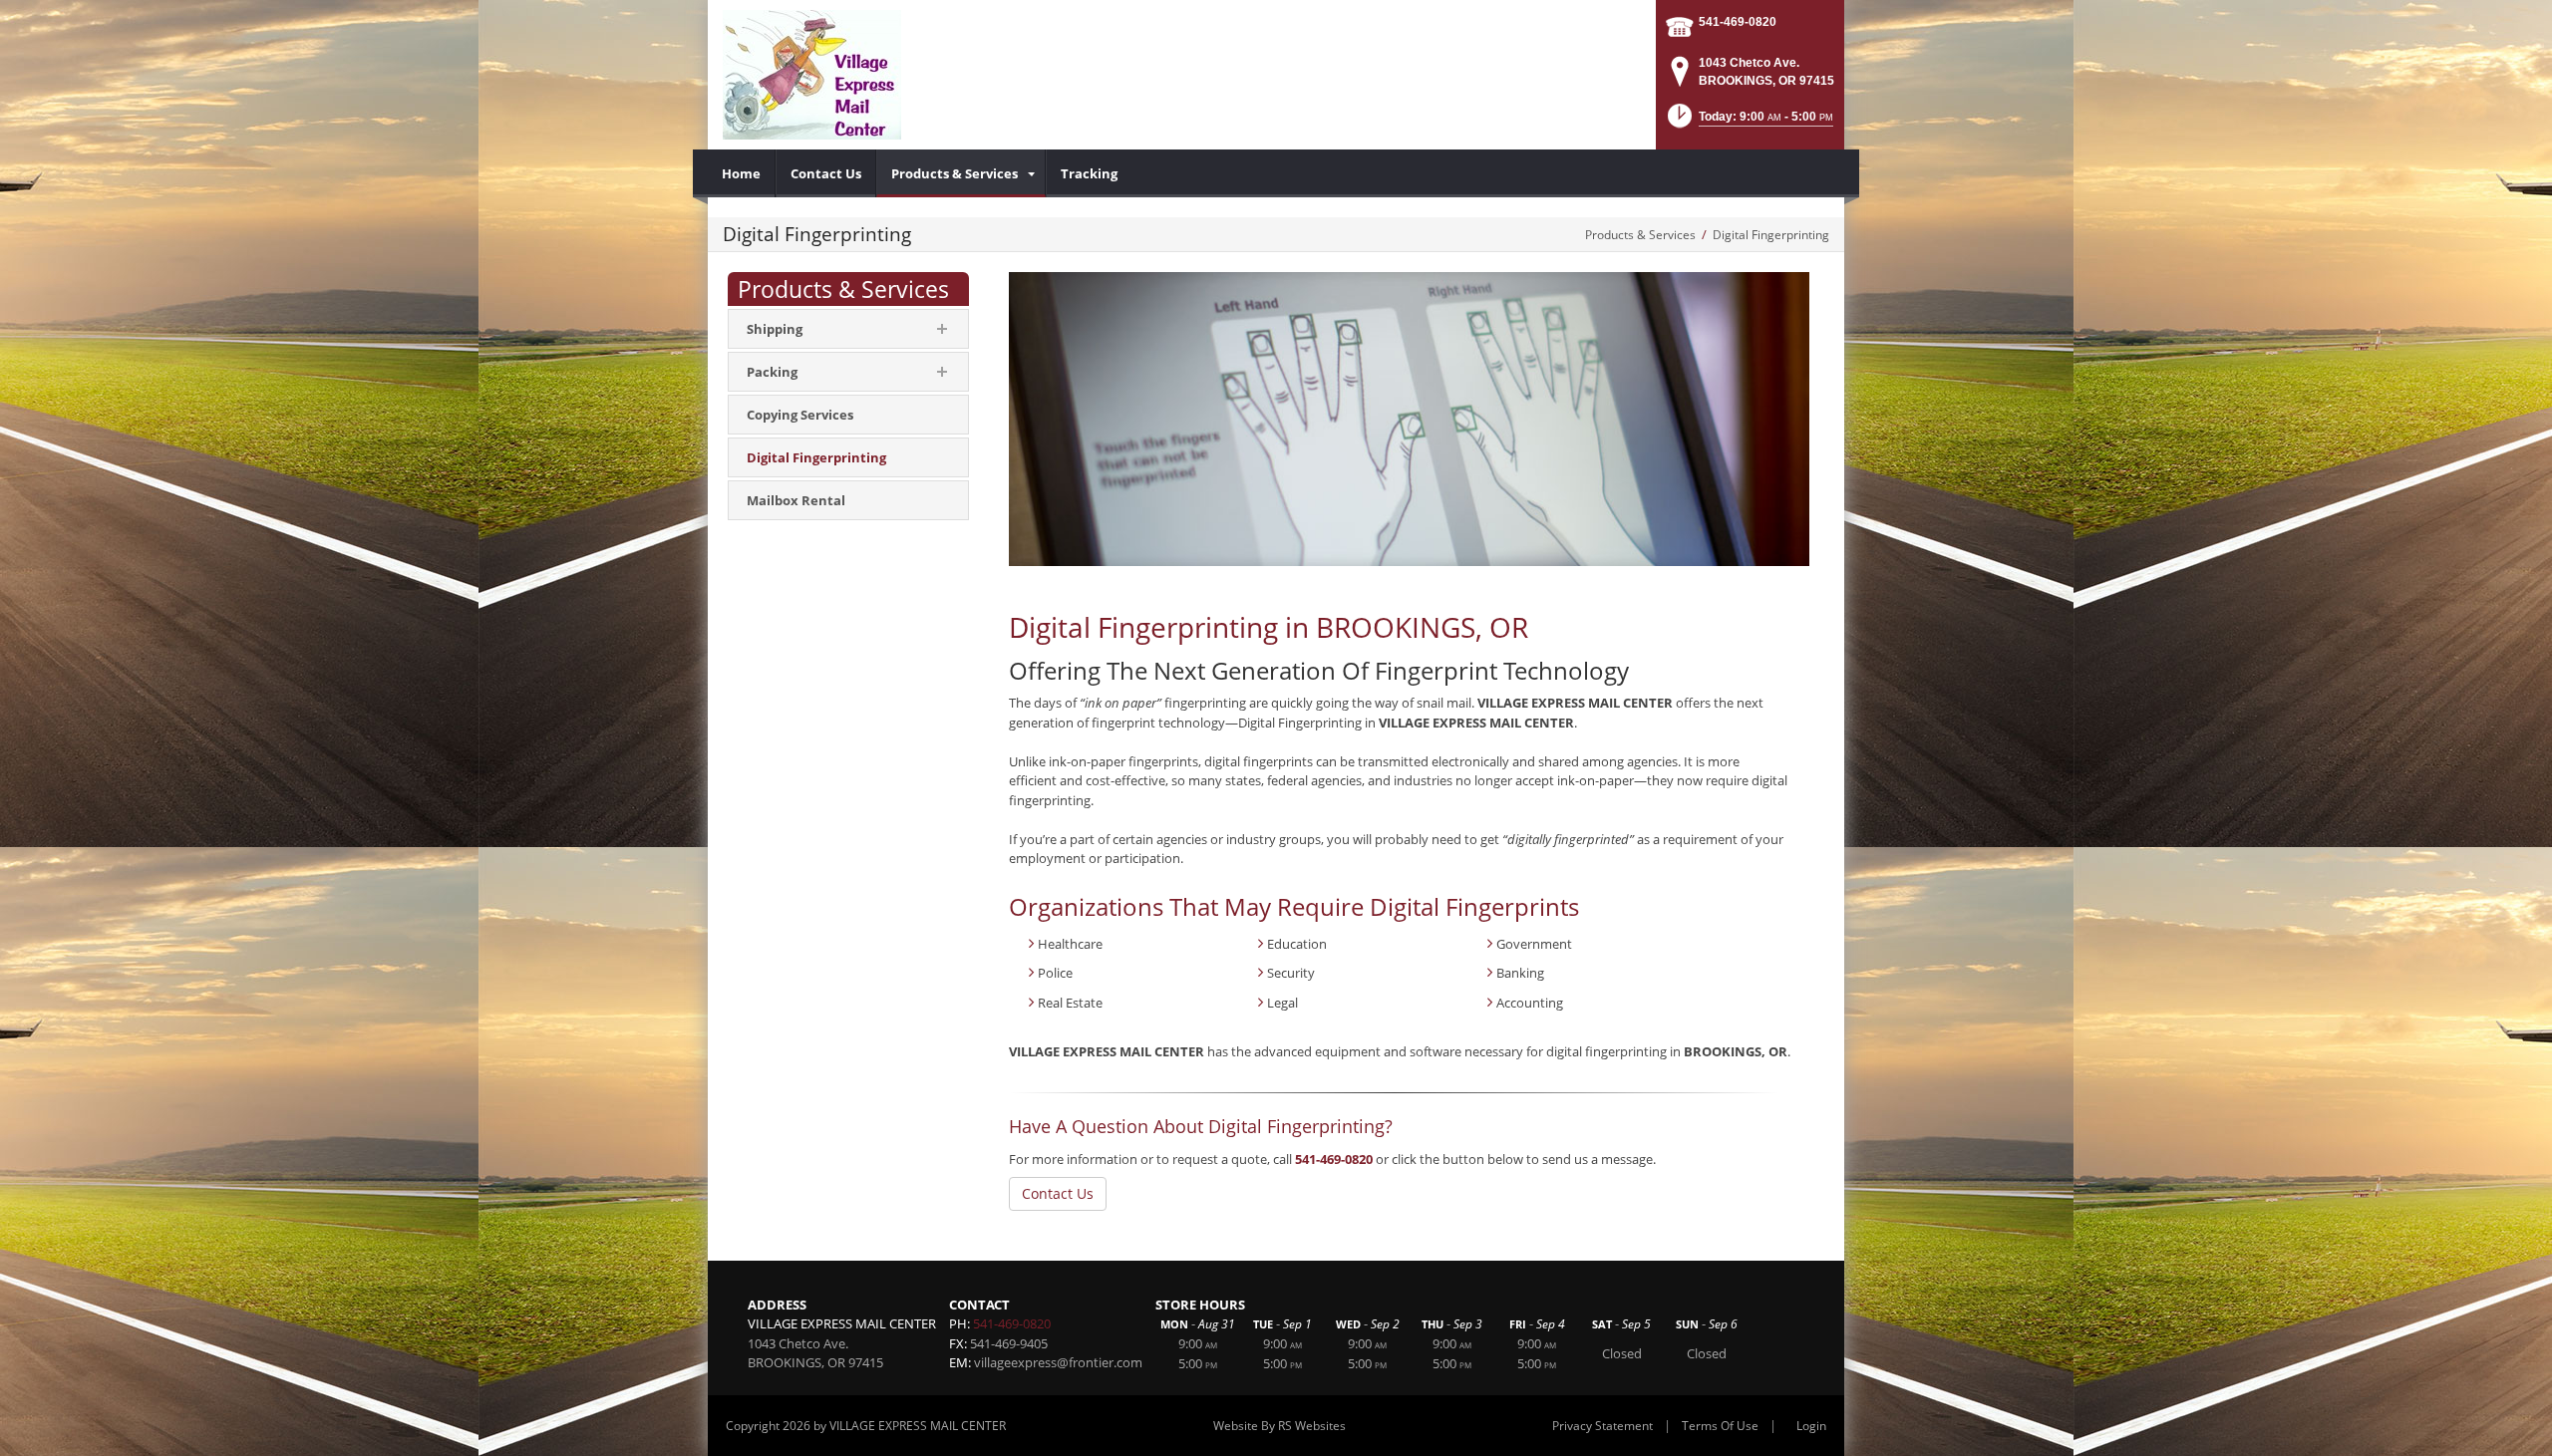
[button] (1749, 122)
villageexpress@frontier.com (1058, 1362)
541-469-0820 (1738, 22)
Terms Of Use (1720, 1426)
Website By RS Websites (1279, 1426)
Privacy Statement (1602, 1426)
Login (1811, 1426)
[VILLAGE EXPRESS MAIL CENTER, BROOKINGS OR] (812, 75)
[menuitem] (742, 173)
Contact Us (1058, 1193)
